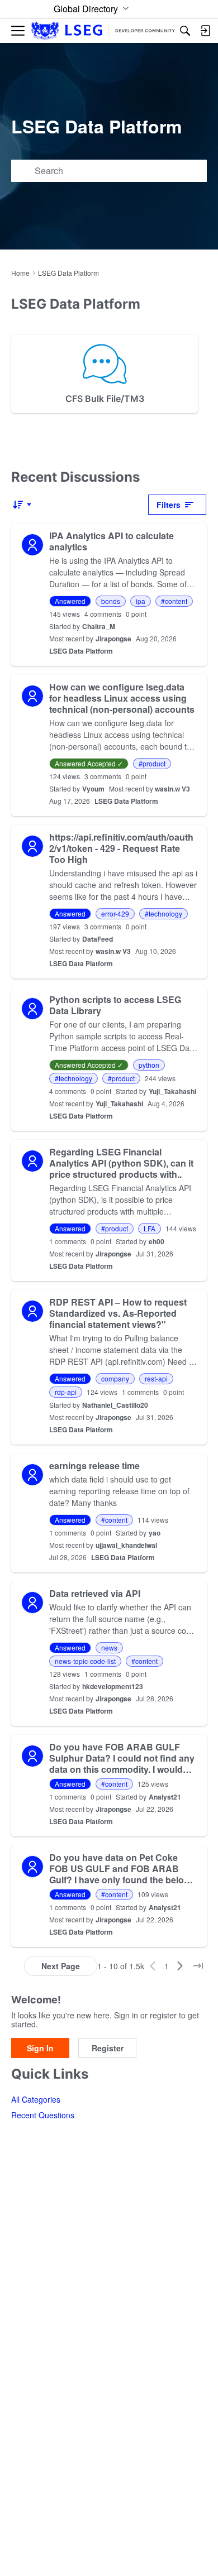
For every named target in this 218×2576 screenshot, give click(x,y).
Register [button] (108, 2048)
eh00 (157, 1241)
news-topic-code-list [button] (85, 1661)
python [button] (149, 1065)
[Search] (185, 31)
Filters (169, 505)
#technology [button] (163, 913)
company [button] (115, 1378)
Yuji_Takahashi (172, 1091)
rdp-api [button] (66, 1392)
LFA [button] (150, 1228)
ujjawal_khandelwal (126, 1545)
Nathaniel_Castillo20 (115, 1405)
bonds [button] (111, 601)
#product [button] (152, 763)
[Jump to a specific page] (198, 1966)
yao (155, 1533)
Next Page (61, 1966)
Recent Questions (43, 2115)
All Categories (36, 2099)
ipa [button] (141, 601)
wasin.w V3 (172, 789)
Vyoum (93, 789)
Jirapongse (113, 639)
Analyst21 (165, 1797)
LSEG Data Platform (81, 651)
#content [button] (174, 601)
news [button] (109, 1647)
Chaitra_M (99, 626)
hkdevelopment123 (113, 1686)
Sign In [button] (40, 2048)
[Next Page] (180, 1966)
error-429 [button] (115, 913)
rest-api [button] (156, 1378)
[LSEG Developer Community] (103, 31)
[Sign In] (205, 31)
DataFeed (98, 939)
